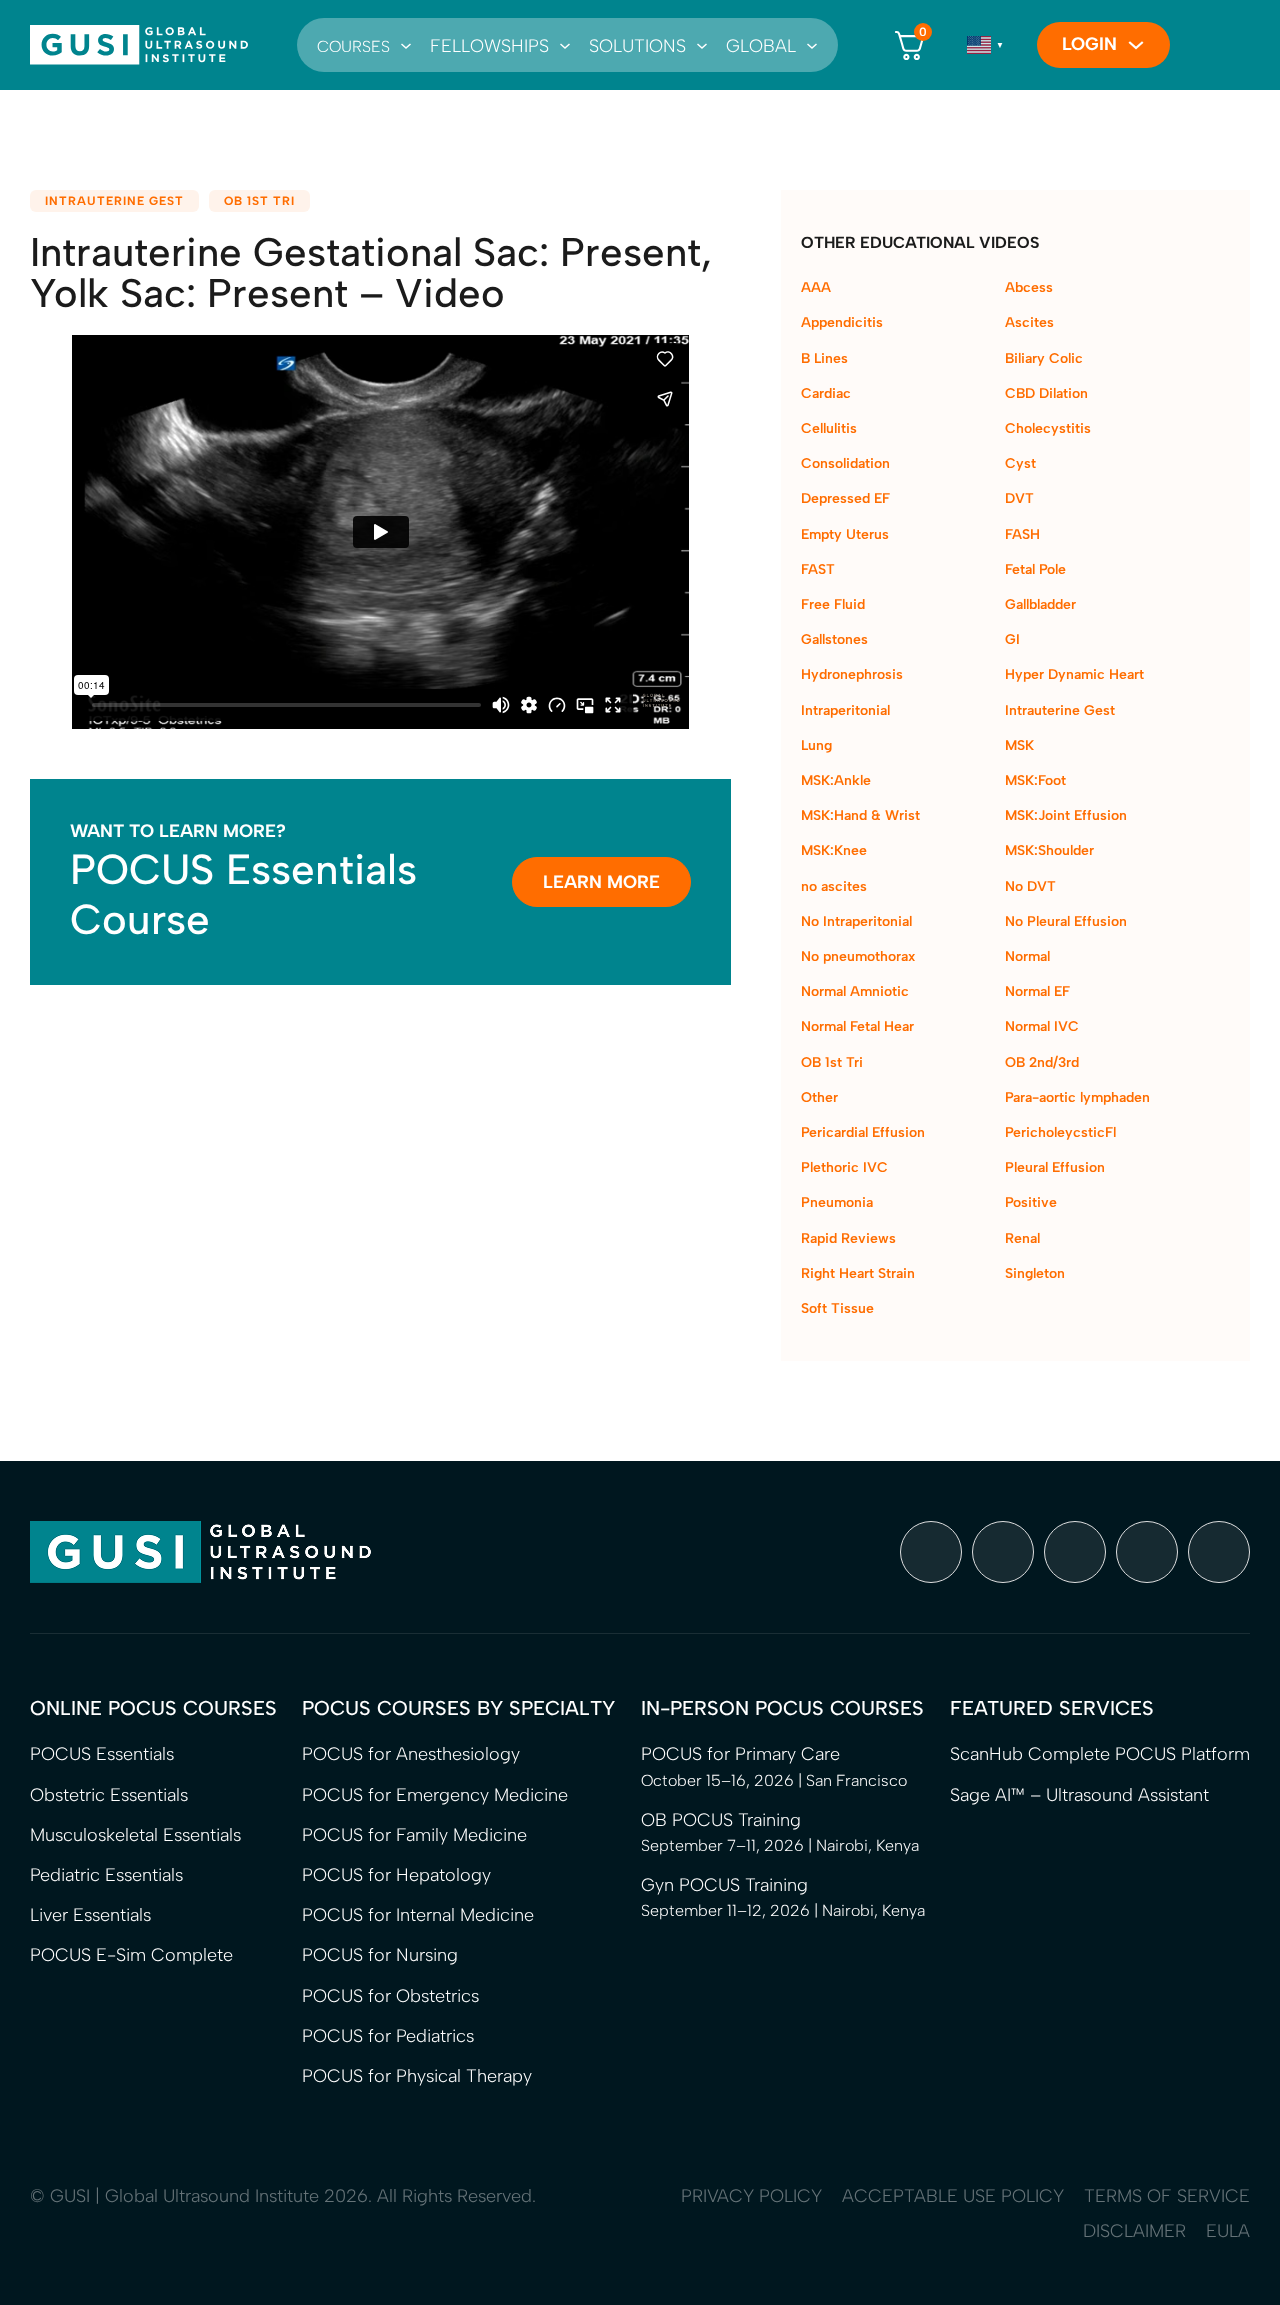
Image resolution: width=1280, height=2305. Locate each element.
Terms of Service (1167, 2196)
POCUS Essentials (102, 1754)
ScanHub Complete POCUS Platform (1100, 1754)
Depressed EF (845, 498)
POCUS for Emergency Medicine (435, 1795)
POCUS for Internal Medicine (418, 1915)
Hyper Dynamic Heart (1074, 674)
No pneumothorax (858, 956)
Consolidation (845, 463)
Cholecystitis (1048, 428)
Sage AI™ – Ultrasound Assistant (1079, 1795)
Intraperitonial (845, 710)
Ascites (1029, 322)
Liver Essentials (90, 1915)
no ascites (834, 886)
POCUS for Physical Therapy (417, 2076)
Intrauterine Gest (114, 201)
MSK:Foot (1035, 780)
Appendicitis (842, 322)
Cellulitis (829, 428)
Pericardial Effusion (863, 1132)
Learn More (601, 882)
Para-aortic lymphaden (1077, 1097)
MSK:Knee (834, 850)
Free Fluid (833, 604)
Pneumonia (837, 1202)
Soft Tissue (837, 1308)
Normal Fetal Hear (857, 1026)
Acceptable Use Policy (953, 2196)
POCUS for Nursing (380, 1955)
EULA (1228, 2231)
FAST (818, 569)
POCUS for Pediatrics (388, 2036)
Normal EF (1037, 991)
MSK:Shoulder (1049, 850)
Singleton (1035, 1273)
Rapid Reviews (848, 1238)
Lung (816, 745)
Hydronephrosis (852, 674)
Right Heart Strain (858, 1273)
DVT (1019, 498)
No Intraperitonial (856, 921)
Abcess (1029, 287)
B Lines (824, 358)
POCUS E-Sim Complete (131, 1955)
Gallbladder (1040, 604)
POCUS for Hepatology (396, 1875)
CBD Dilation (1046, 393)
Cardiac (826, 393)
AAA (816, 287)
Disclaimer (1134, 2231)
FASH (1022, 534)
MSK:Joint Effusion (1066, 815)
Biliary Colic (1044, 358)
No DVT (1030, 886)
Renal (1022, 1238)
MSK (1019, 745)
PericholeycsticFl (1060, 1132)
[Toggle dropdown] (406, 44)
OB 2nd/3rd (1042, 1062)
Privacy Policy (751, 2196)
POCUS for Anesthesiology (411, 1754)
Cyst (1020, 463)
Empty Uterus (845, 534)
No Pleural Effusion (1066, 921)
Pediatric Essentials (106, 1875)
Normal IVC (1042, 1026)
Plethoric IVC (844, 1167)
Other (819, 1097)
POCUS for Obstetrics (390, 1996)
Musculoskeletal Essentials (135, 1835)
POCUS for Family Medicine (414, 1835)
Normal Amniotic (855, 991)
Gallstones (834, 639)
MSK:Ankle (836, 780)
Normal (1027, 956)
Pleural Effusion (1055, 1167)
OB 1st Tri (259, 201)
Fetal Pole (1035, 569)
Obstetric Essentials (109, 1795)
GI (1012, 639)
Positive (1031, 1202)
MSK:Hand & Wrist (860, 815)
